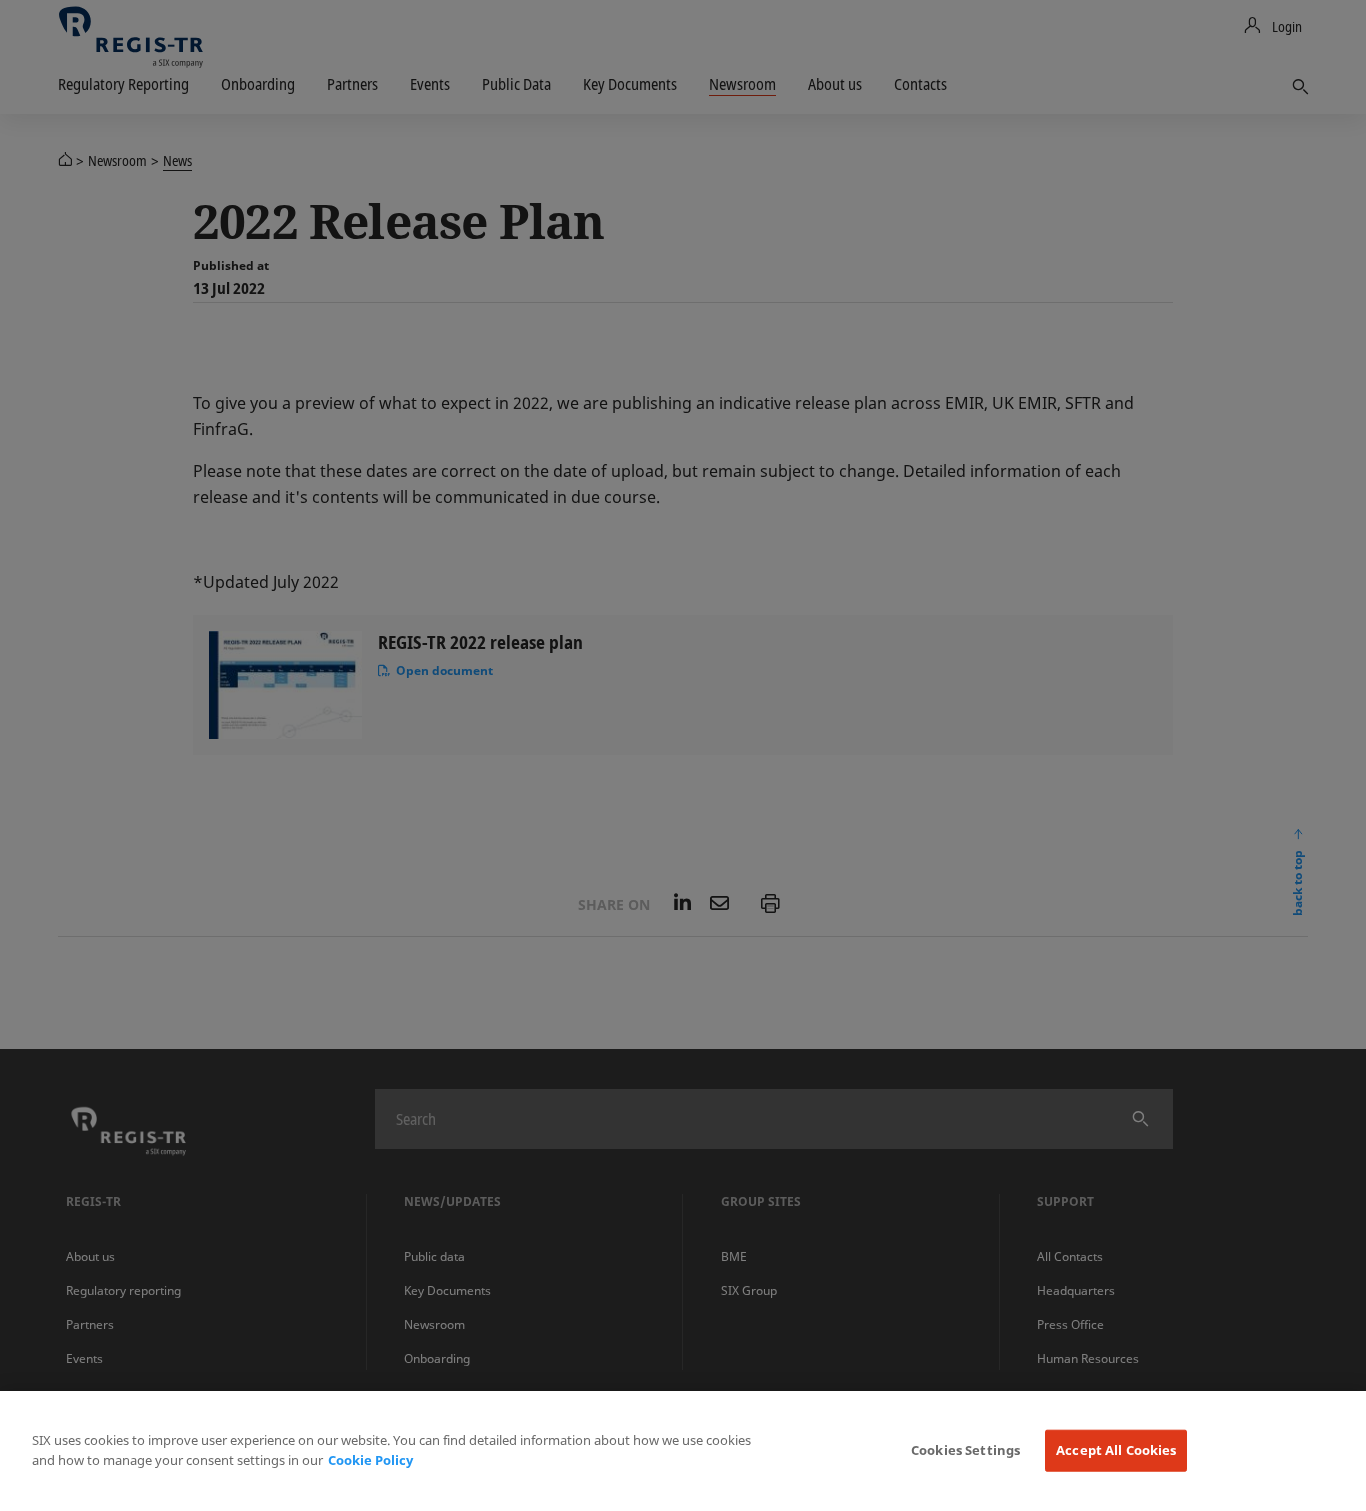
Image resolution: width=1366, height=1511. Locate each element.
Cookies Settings (965, 1450)
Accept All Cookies (1116, 1450)
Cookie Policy (370, 1460)
